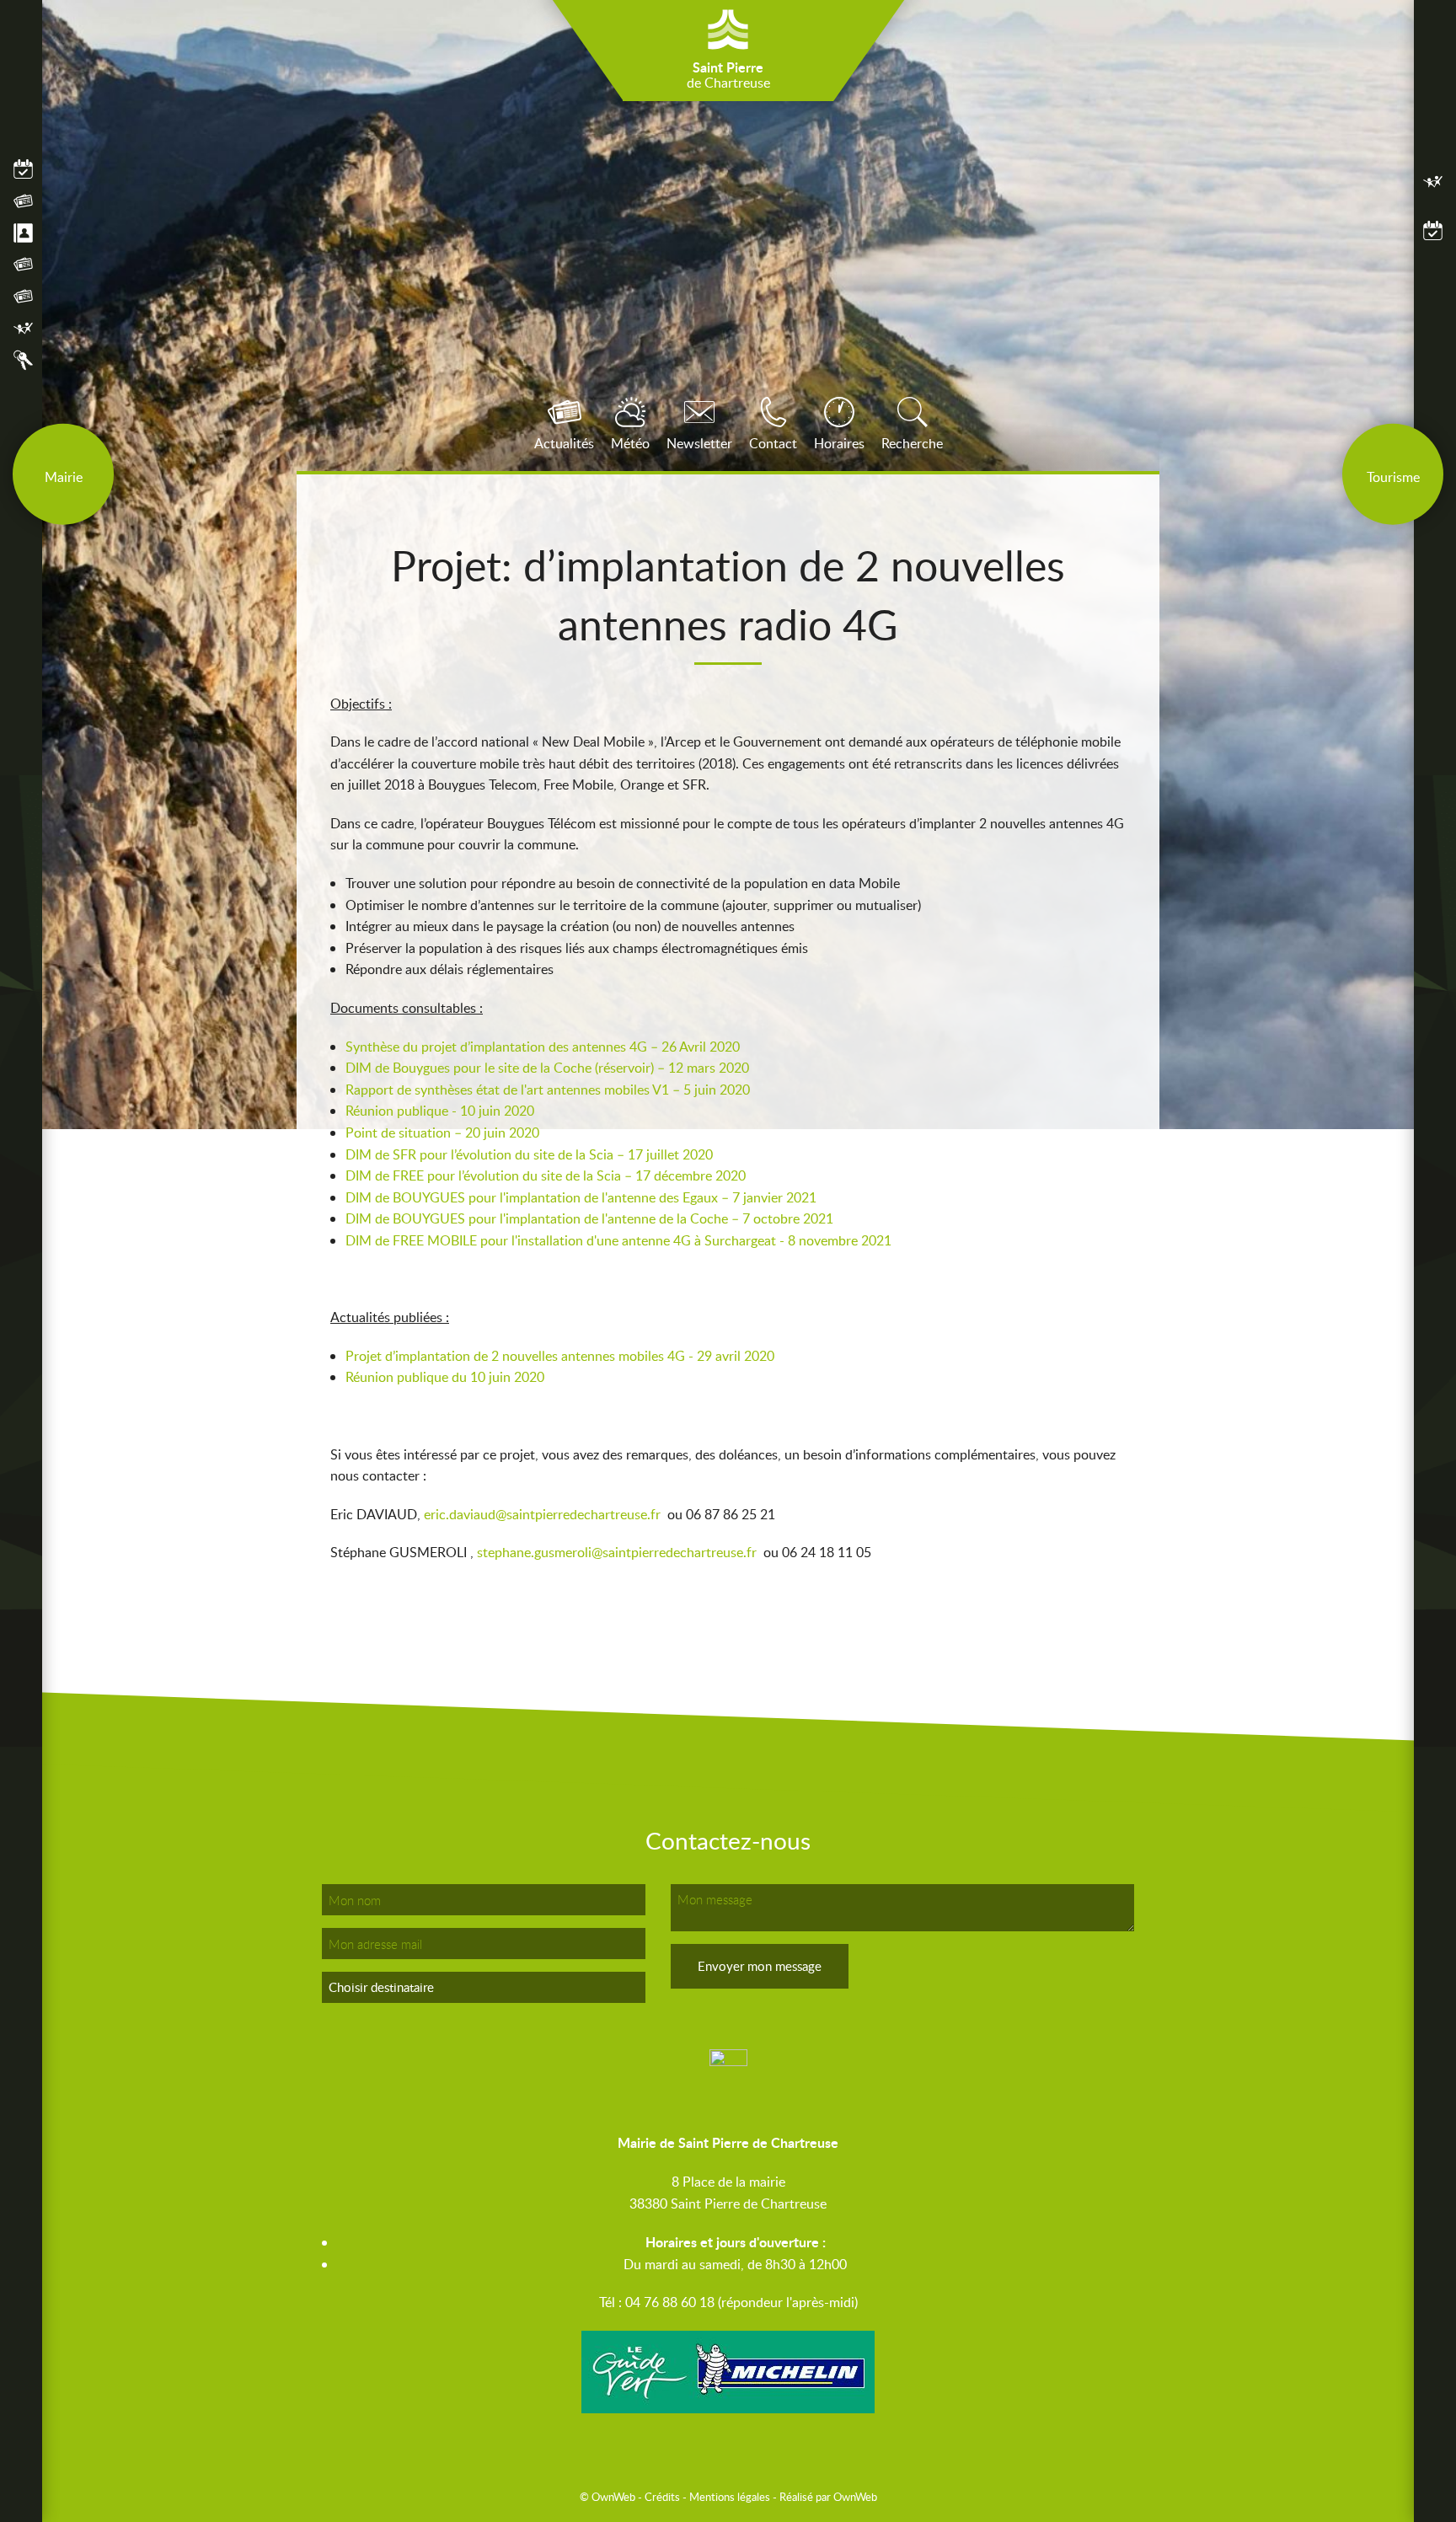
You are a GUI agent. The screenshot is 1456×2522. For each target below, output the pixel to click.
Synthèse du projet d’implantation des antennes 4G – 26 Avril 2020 (543, 1047)
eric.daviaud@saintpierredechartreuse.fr (542, 1514)
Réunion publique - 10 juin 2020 (440, 1111)
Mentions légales (730, 2497)
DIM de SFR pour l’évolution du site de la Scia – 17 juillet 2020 (529, 1154)
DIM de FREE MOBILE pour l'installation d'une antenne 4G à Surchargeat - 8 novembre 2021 (618, 1240)
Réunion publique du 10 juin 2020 (445, 1377)
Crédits (662, 2497)
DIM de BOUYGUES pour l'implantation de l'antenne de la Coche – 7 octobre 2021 (589, 1218)
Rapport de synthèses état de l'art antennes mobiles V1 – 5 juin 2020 (548, 1090)
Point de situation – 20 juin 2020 (442, 1132)
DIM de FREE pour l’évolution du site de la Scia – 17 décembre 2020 (547, 1175)
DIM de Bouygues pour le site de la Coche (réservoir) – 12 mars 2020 (547, 1068)
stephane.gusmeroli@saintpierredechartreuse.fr (617, 1552)
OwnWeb (855, 2497)
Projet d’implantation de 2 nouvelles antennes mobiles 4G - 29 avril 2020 (560, 1356)
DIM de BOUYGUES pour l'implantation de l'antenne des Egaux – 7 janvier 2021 (581, 1197)
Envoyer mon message (760, 1966)
